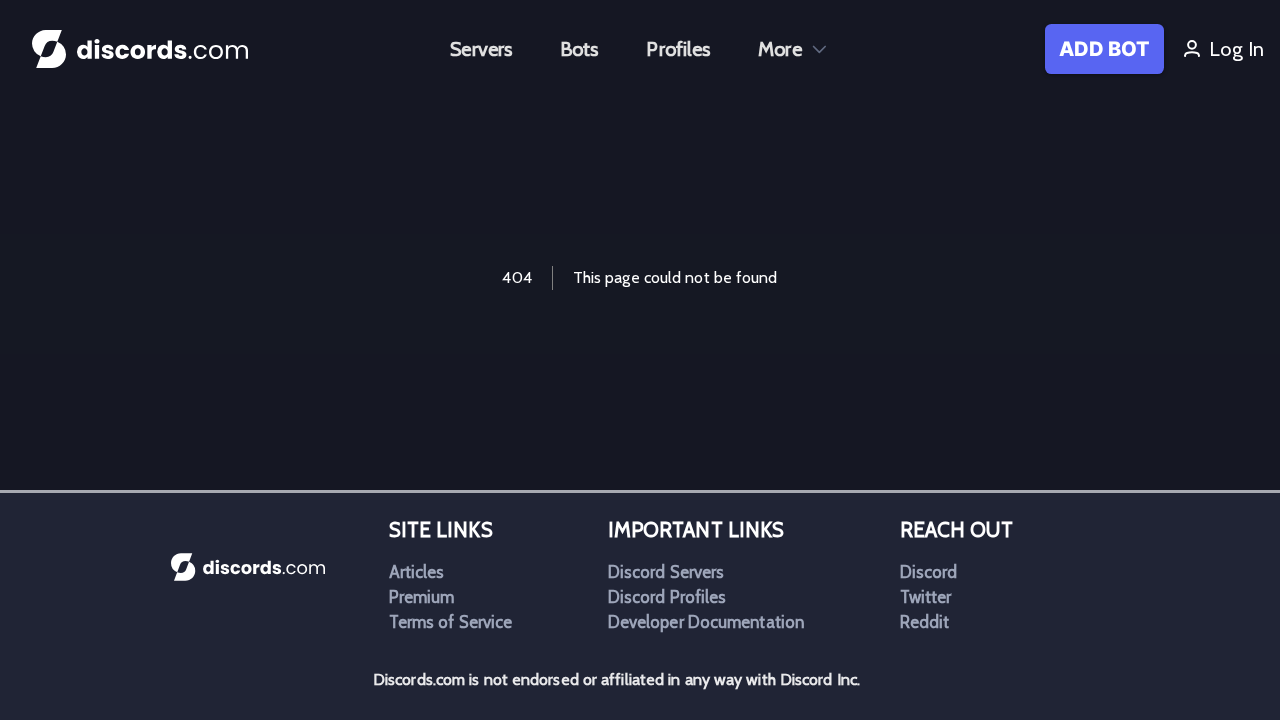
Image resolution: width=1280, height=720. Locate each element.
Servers (481, 49)
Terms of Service (451, 622)
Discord (929, 572)
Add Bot (1104, 49)
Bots (579, 49)
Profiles (678, 49)
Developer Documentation (706, 622)
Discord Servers (666, 572)
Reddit (925, 622)
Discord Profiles (667, 597)
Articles (417, 572)
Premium (422, 597)
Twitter (926, 597)
